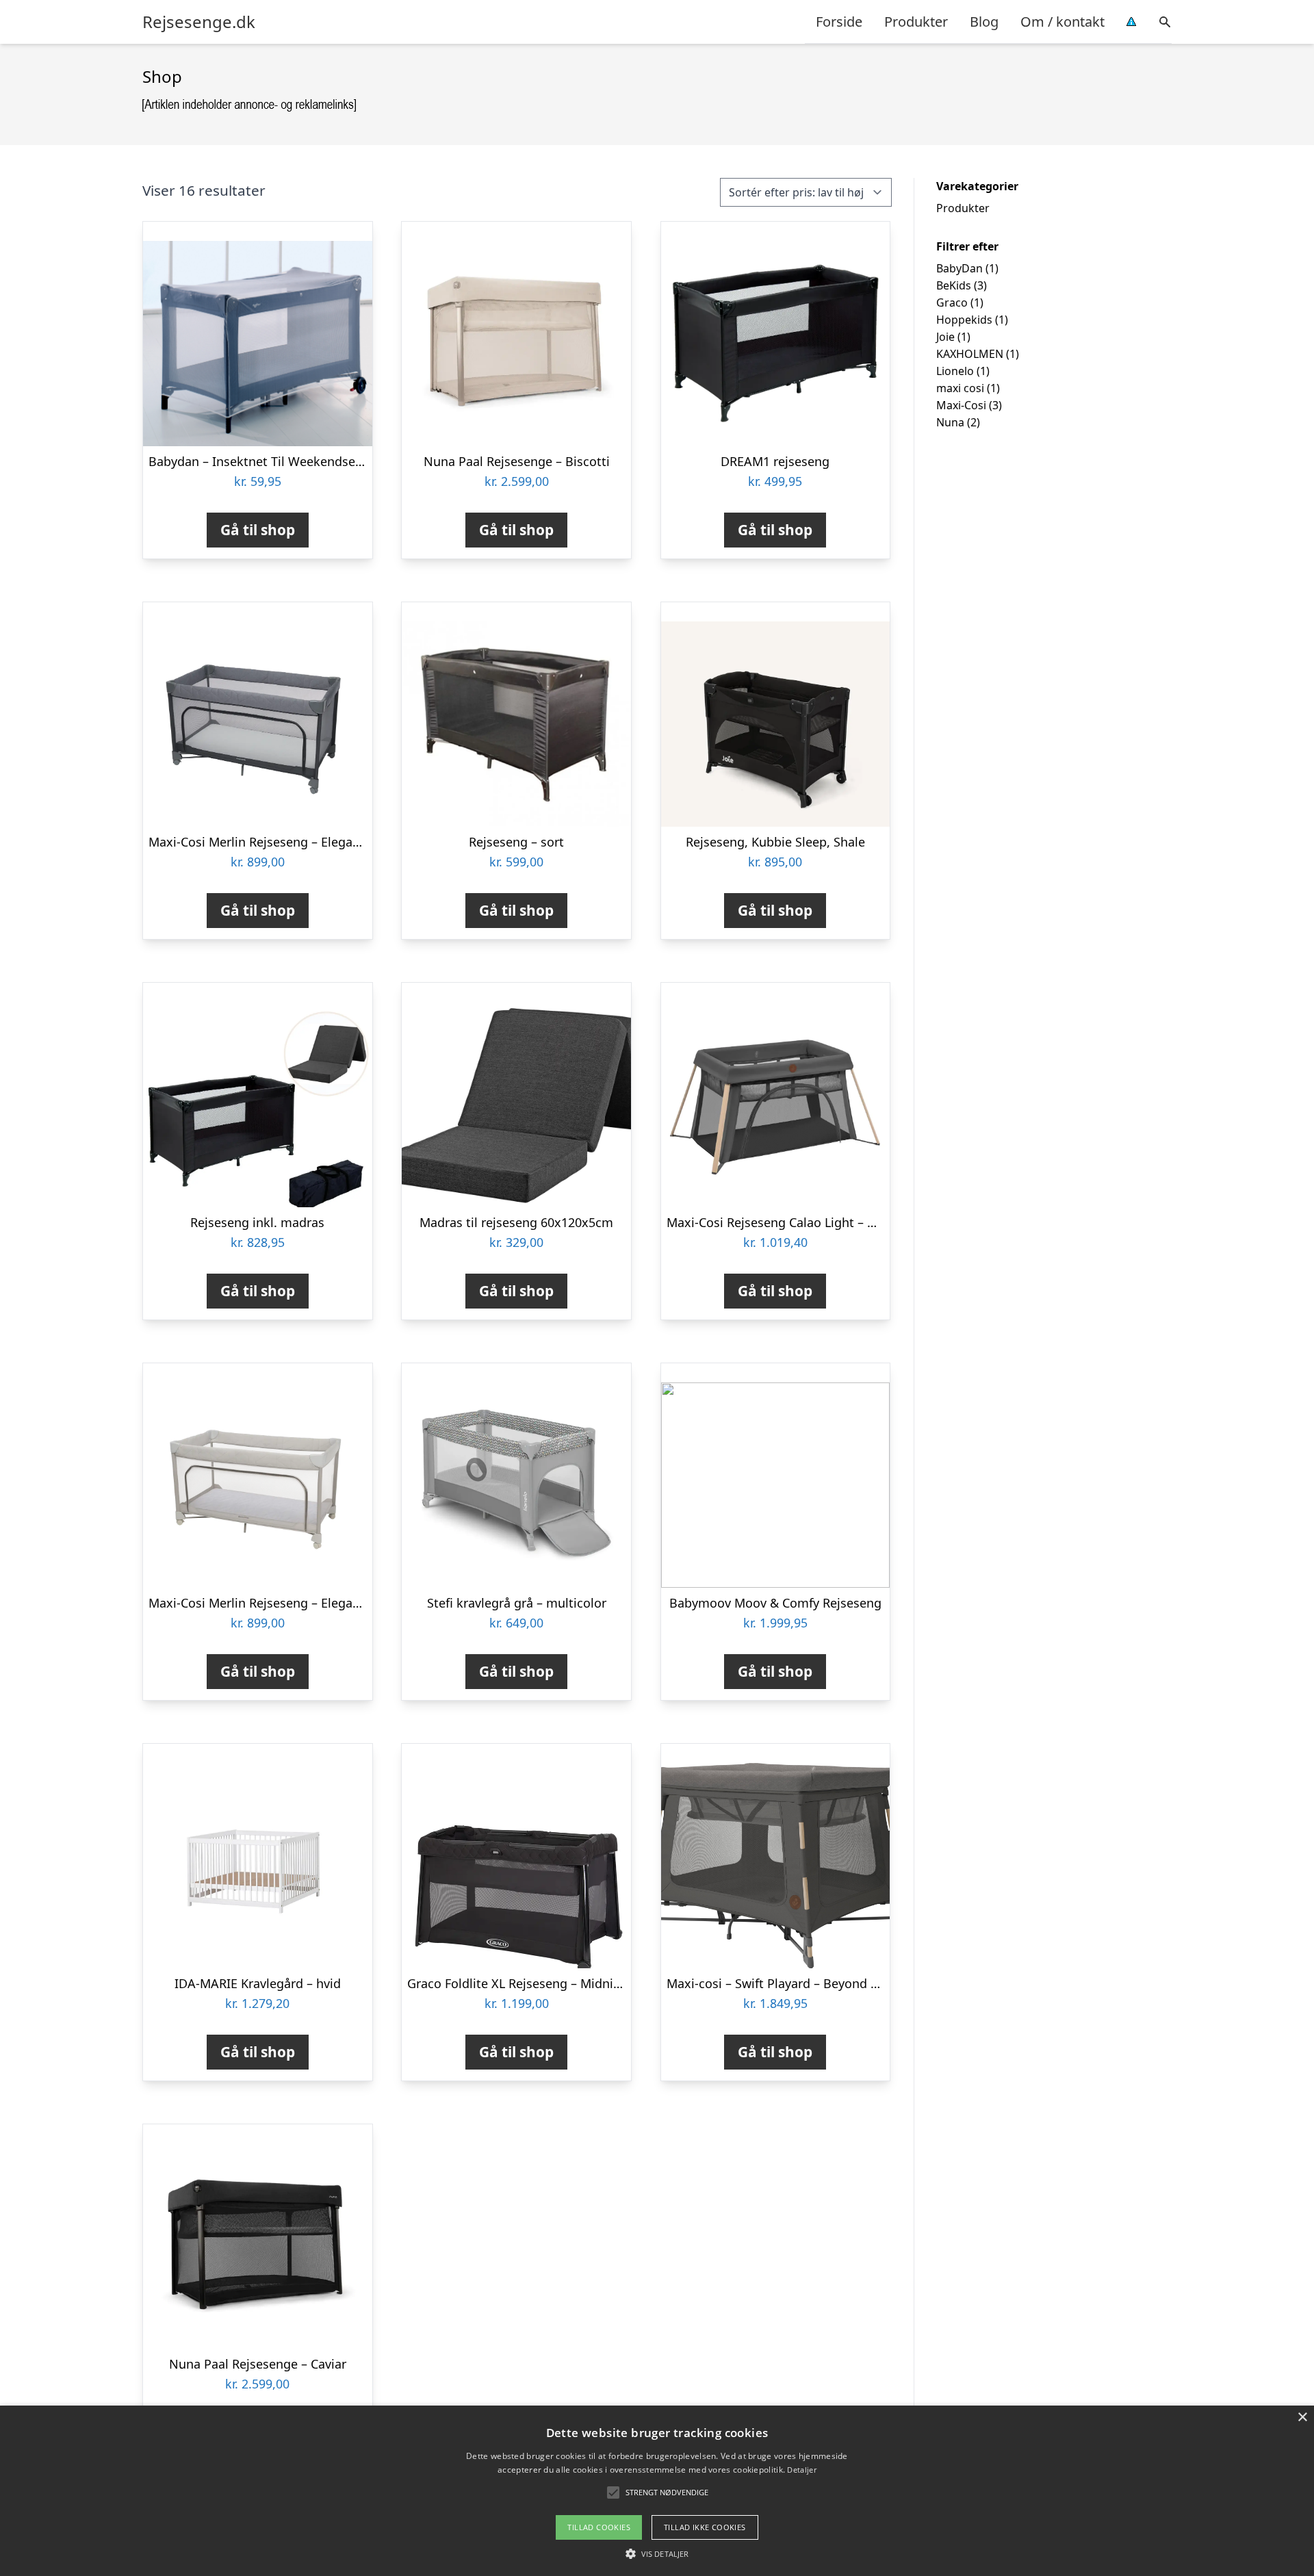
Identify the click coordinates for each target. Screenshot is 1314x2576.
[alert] (657, 2491)
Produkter (916, 22)
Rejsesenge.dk (199, 22)
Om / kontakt (1062, 22)
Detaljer (801, 2470)
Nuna (950, 422)
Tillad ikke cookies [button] (705, 2527)
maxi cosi (960, 388)
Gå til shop (258, 530)
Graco (952, 302)
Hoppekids (964, 320)
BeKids (954, 285)
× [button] (1302, 2418)
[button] (657, 2553)
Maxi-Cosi (961, 405)
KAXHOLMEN (970, 354)
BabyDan (959, 268)
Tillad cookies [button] (599, 2527)
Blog (984, 22)
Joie (945, 337)
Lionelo (955, 371)
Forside (839, 22)
